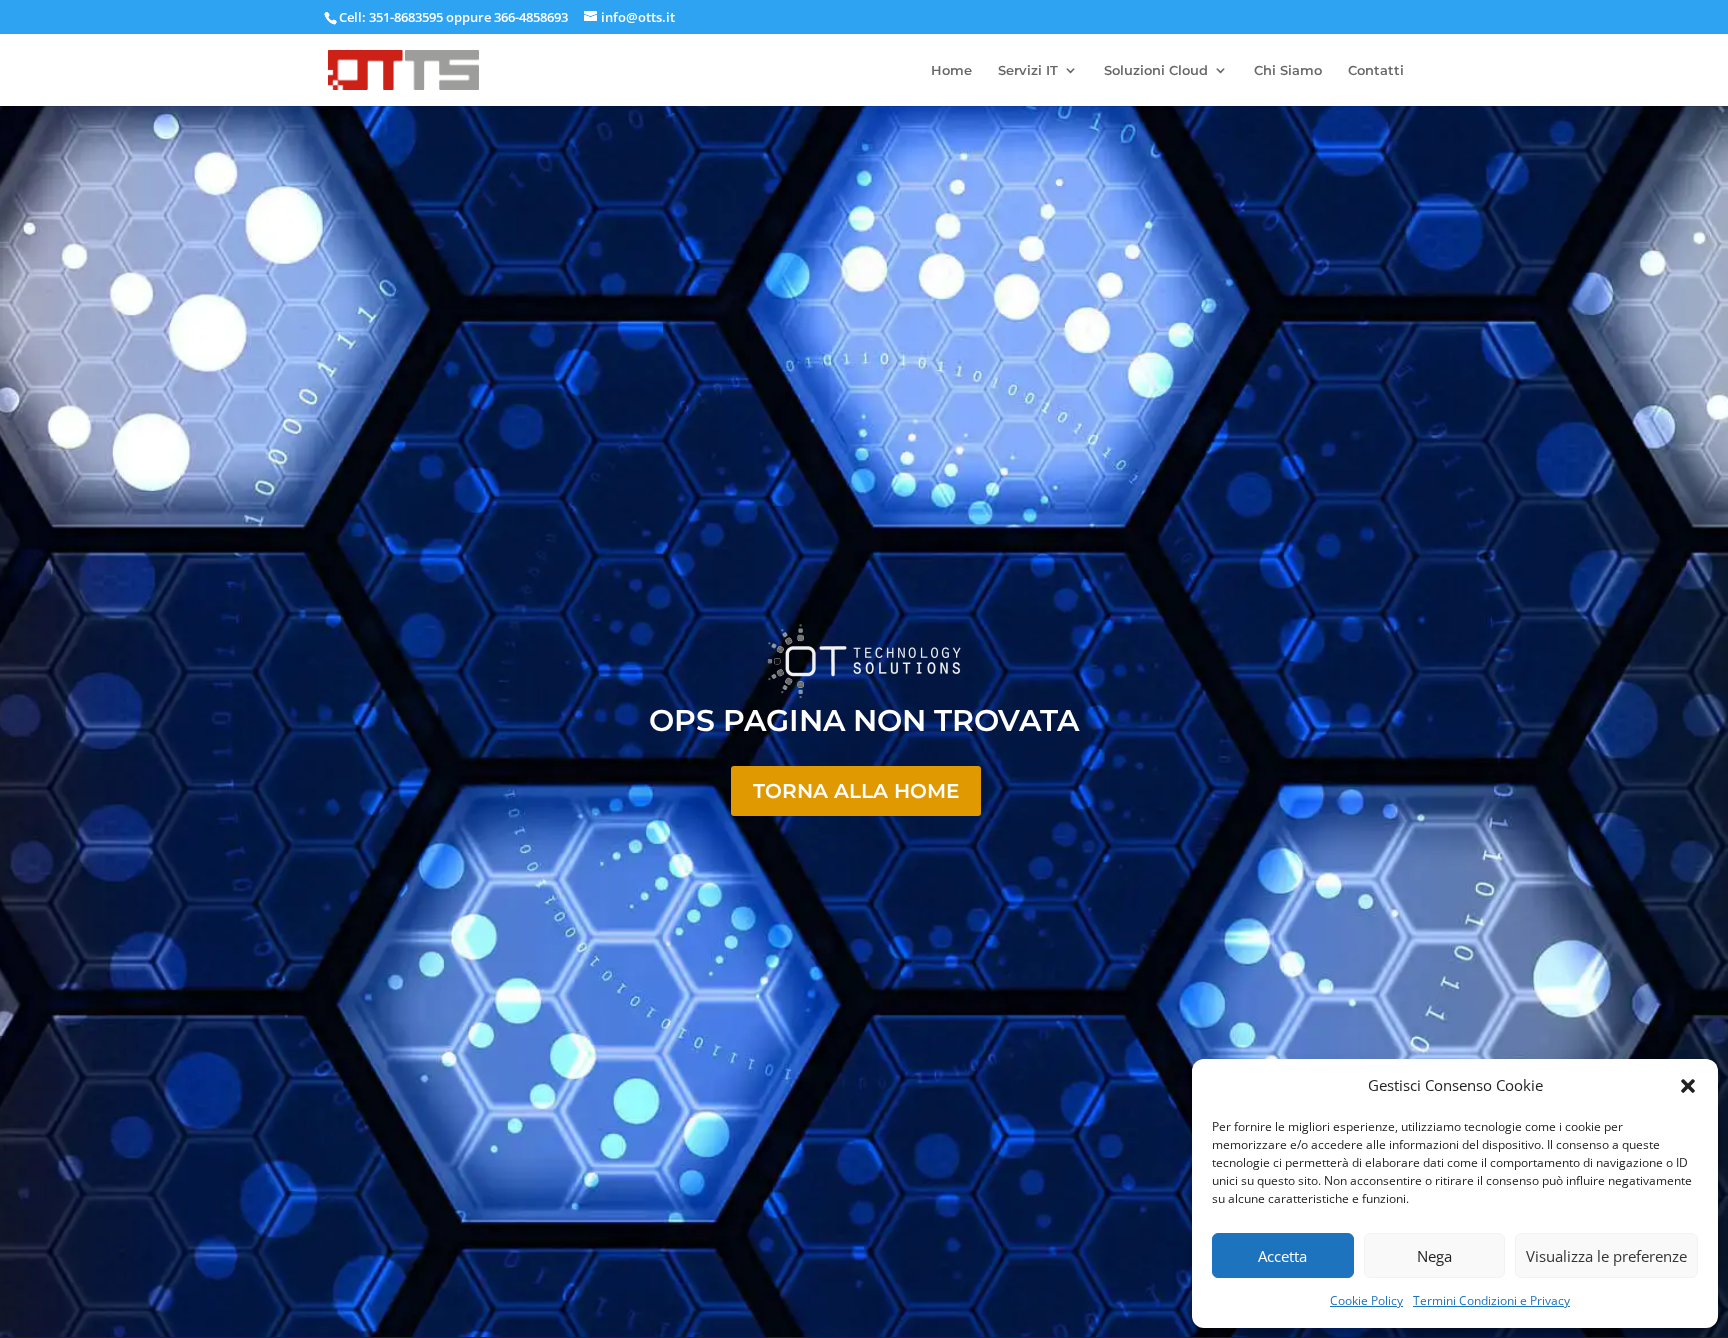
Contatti (1376, 70)
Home (951, 70)
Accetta (1282, 1256)
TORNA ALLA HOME (856, 791)
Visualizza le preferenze (1606, 1256)
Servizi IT (1028, 70)
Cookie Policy (1366, 1300)
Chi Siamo (1288, 70)
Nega (1434, 1256)
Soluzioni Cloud (1156, 70)
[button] (1688, 1086)
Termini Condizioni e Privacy (1491, 1300)
